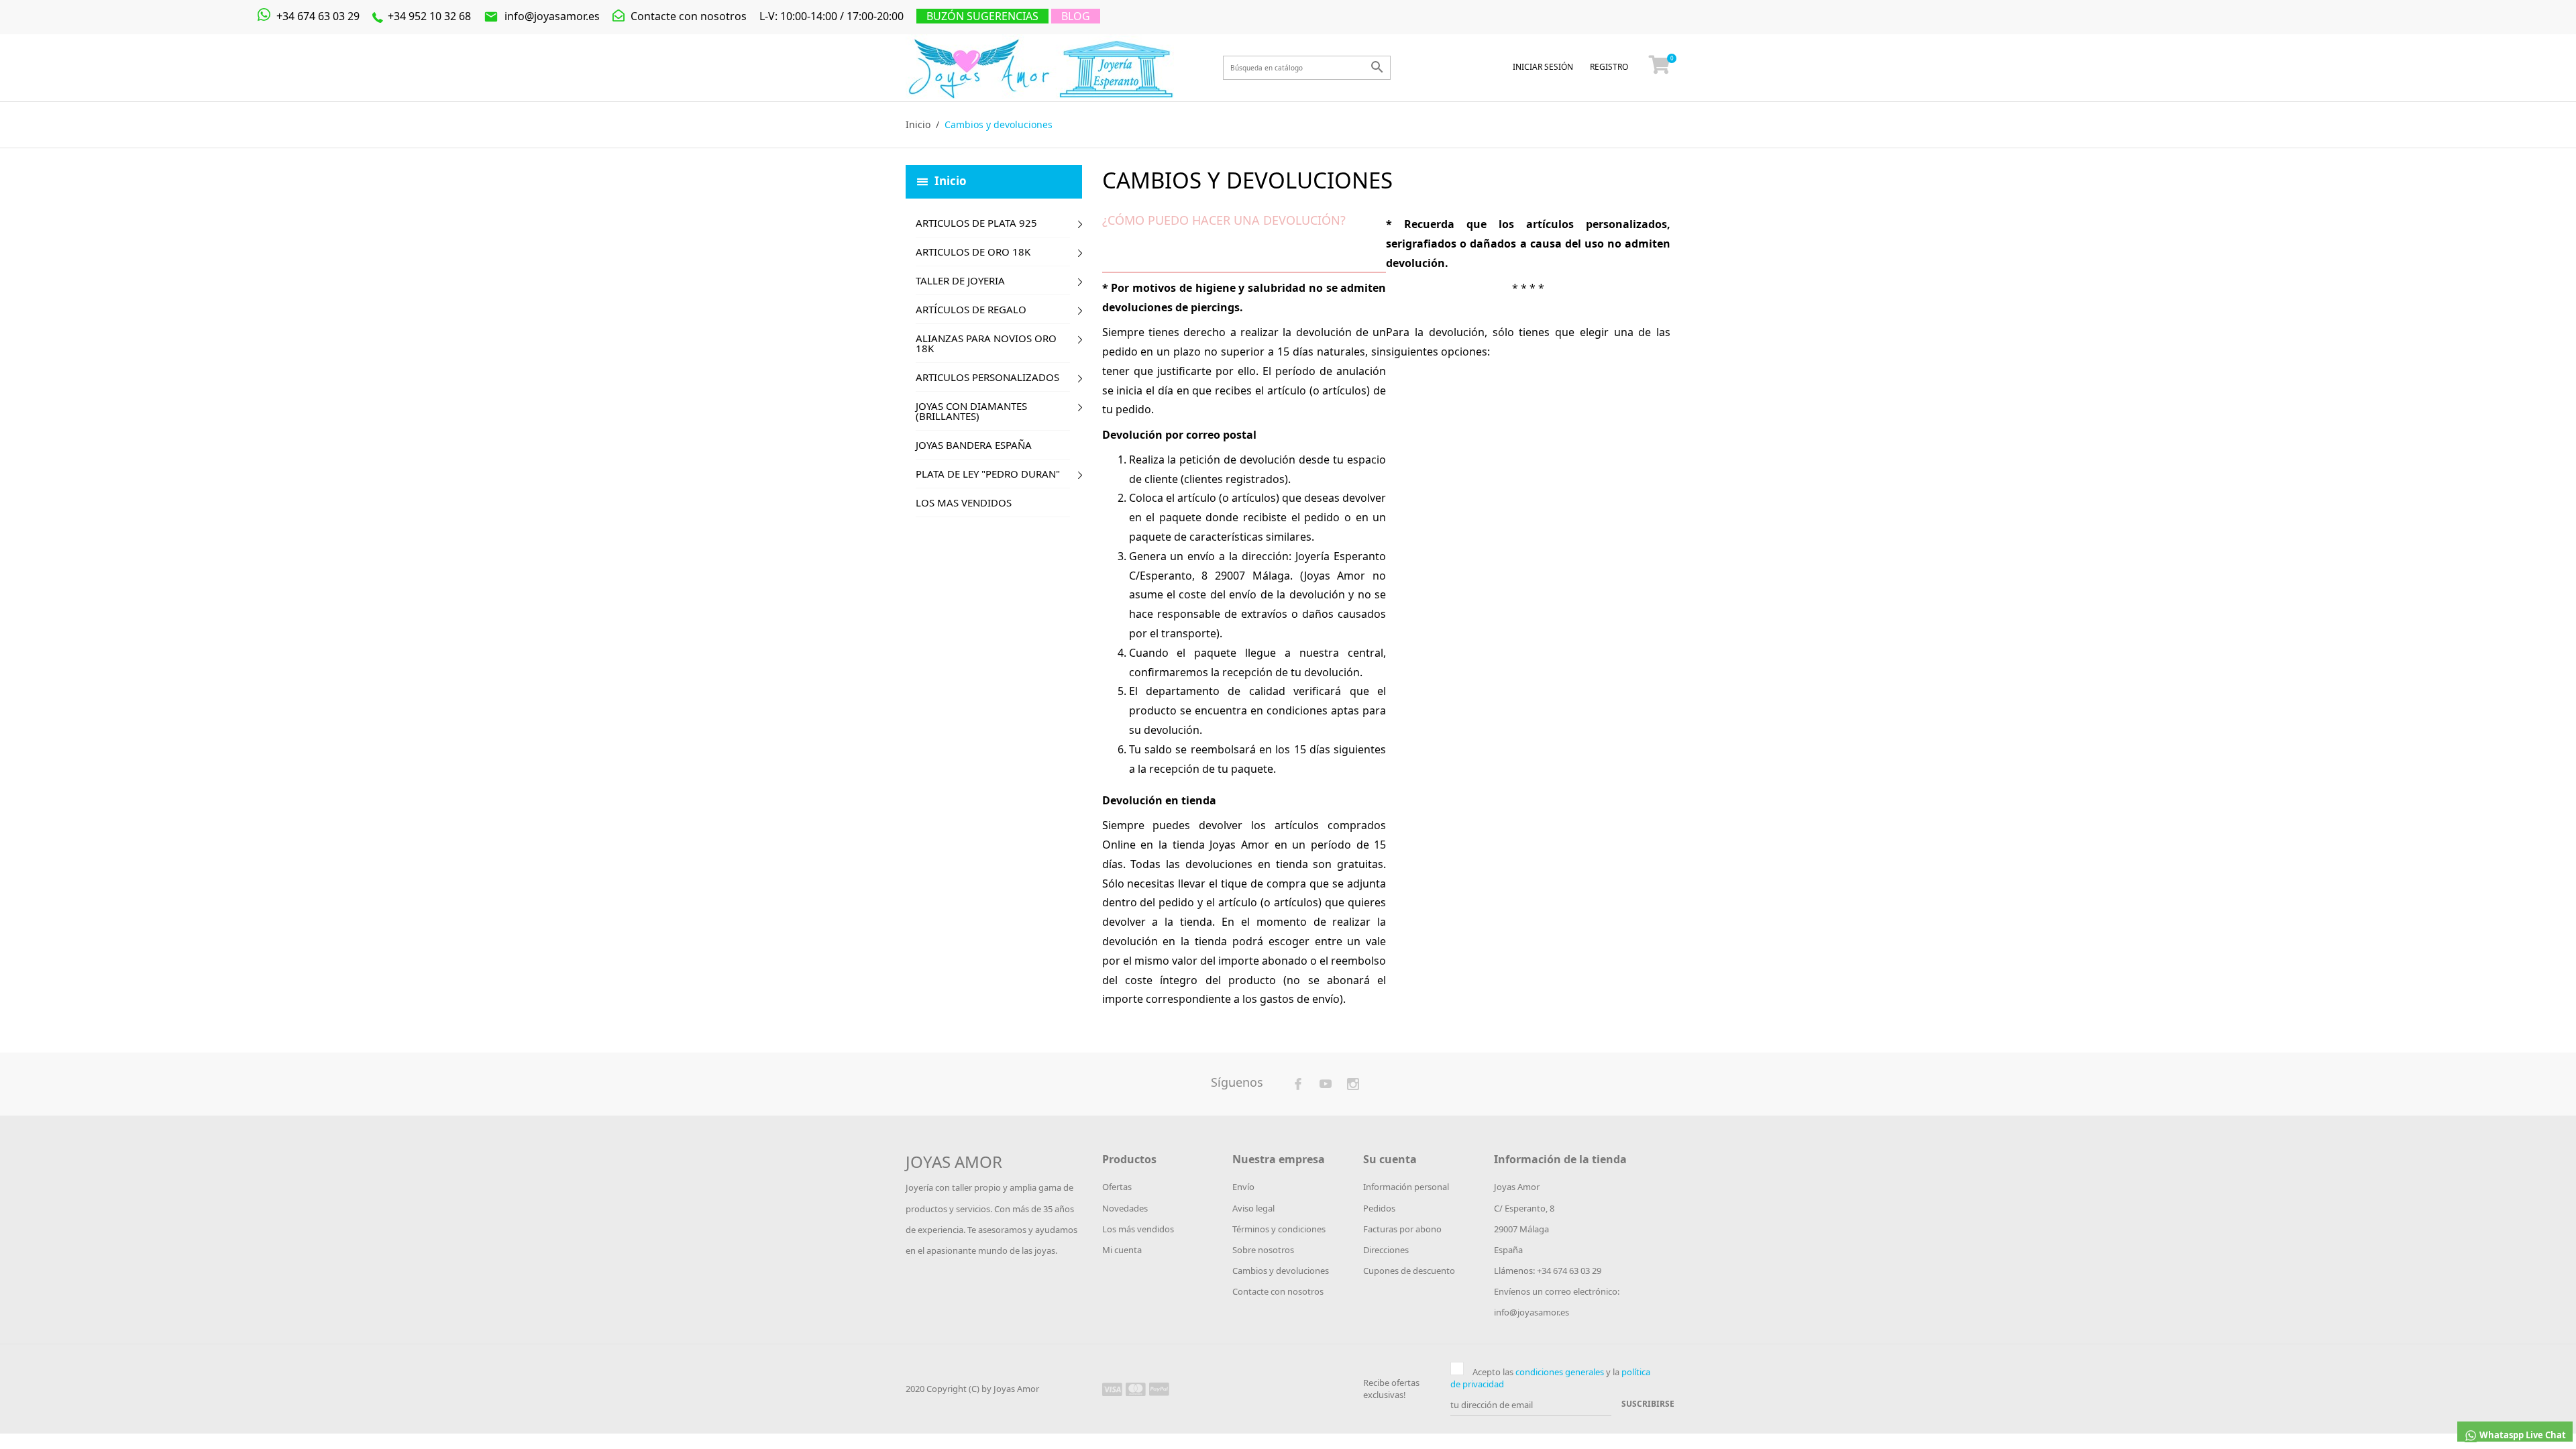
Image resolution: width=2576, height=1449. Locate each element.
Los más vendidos (1138, 1229)
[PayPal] (1159, 1389)
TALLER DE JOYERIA (960, 280)
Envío (1243, 1187)
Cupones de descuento (1409, 1271)
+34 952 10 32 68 (428, 16)
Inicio (951, 180)
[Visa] (1112, 1389)
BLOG (1076, 16)
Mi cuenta (1122, 1250)
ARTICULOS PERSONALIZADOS (987, 377)
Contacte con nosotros (687, 16)
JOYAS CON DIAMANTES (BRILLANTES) (971, 411)
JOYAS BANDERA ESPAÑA (974, 445)
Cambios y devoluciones (1281, 1271)
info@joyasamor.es (542, 16)
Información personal (1406, 1187)
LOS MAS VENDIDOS (964, 502)
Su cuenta (1390, 1159)
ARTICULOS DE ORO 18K (973, 252)
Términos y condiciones (1279, 1229)
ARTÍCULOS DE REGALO (971, 309)
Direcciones (1386, 1250)
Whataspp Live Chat (2522, 1435)
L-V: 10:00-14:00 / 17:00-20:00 (831, 16)
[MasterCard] (1136, 1389)
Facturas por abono (1402, 1229)
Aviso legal (1253, 1208)
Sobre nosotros (1263, 1250)
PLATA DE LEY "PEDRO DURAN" (988, 474)
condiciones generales (1560, 1372)
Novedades (1125, 1208)
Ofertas (1117, 1187)
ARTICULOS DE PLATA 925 (976, 223)
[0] (1660, 68)
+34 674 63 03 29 (317, 16)
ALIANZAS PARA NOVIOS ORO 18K (986, 343)
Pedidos (1379, 1208)
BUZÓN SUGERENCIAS (982, 16)
